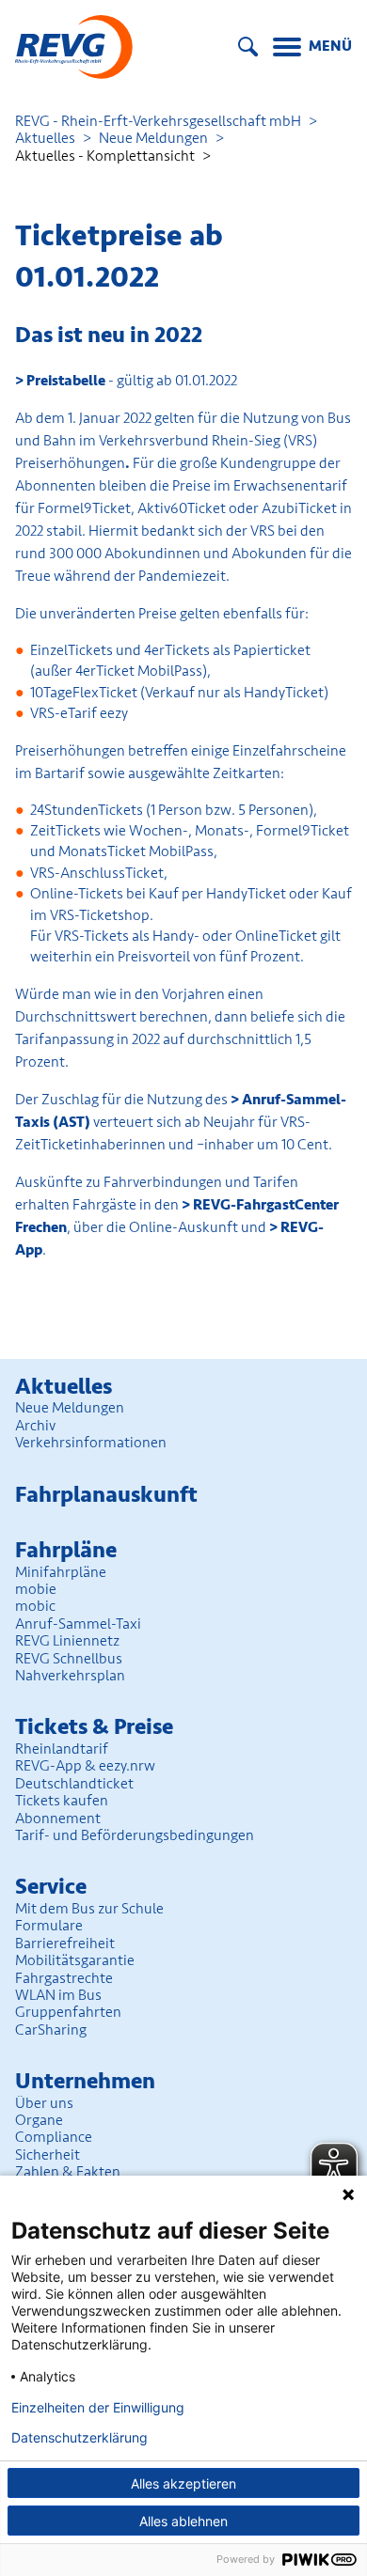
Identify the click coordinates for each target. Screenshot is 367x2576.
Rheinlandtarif (62, 1749)
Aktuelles (45, 138)
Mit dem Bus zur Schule (89, 1909)
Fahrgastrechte (64, 1978)
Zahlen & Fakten (68, 2172)
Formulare (49, 1926)
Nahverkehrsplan (70, 1676)
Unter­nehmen (85, 2081)
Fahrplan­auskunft (106, 1495)
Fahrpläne (66, 1550)
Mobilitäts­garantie (75, 1960)
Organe (39, 2120)
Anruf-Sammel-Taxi (78, 1624)
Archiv (35, 1426)
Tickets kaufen (62, 1801)
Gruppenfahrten (68, 2012)
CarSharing (51, 2030)
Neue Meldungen (153, 138)
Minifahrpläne (61, 1572)
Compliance (54, 2137)
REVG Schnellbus (69, 1659)
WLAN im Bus (58, 1995)
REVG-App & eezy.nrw (85, 1766)
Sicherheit (48, 2155)
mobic (35, 1606)
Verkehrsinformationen (91, 1443)
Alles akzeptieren (183, 2483)
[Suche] (248, 47)
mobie (36, 1589)
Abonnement (58, 1819)
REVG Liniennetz (67, 1641)
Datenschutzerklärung (80, 2438)
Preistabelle (67, 381)
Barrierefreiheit (65, 1944)
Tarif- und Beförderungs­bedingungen (135, 1835)
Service (51, 1887)
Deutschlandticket (74, 1784)
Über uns (44, 2103)
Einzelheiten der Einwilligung (98, 2408)
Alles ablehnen (183, 2521)
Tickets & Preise (94, 1727)
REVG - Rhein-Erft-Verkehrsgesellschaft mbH (158, 121)
